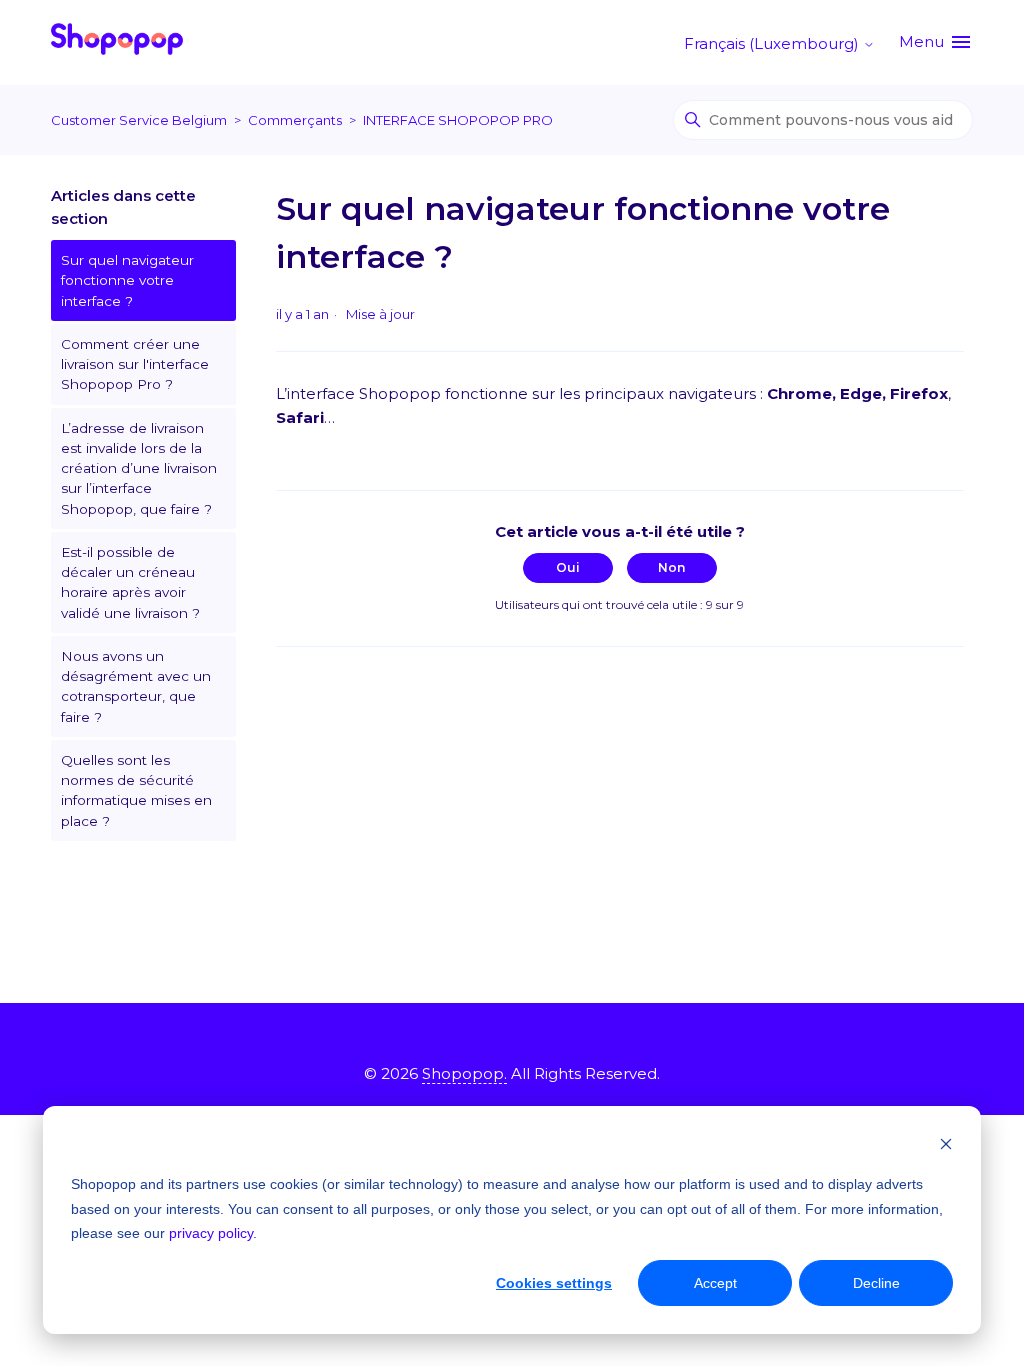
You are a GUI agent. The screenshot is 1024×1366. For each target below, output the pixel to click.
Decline (876, 1283)
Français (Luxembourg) (773, 43)
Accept (715, 1283)
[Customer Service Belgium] (117, 42)
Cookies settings (554, 1283)
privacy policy (211, 1233)
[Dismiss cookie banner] (946, 1146)
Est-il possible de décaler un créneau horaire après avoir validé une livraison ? (130, 582)
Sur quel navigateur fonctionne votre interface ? (127, 280)
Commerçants (295, 120)
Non (671, 567)
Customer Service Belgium (139, 120)
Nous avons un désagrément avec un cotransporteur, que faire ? (136, 686)
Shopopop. (464, 1073)
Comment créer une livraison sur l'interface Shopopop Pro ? (135, 364)
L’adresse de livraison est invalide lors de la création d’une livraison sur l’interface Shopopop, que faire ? (139, 468)
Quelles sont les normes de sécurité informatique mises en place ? (136, 790)
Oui (568, 567)
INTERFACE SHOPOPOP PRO (458, 120)
